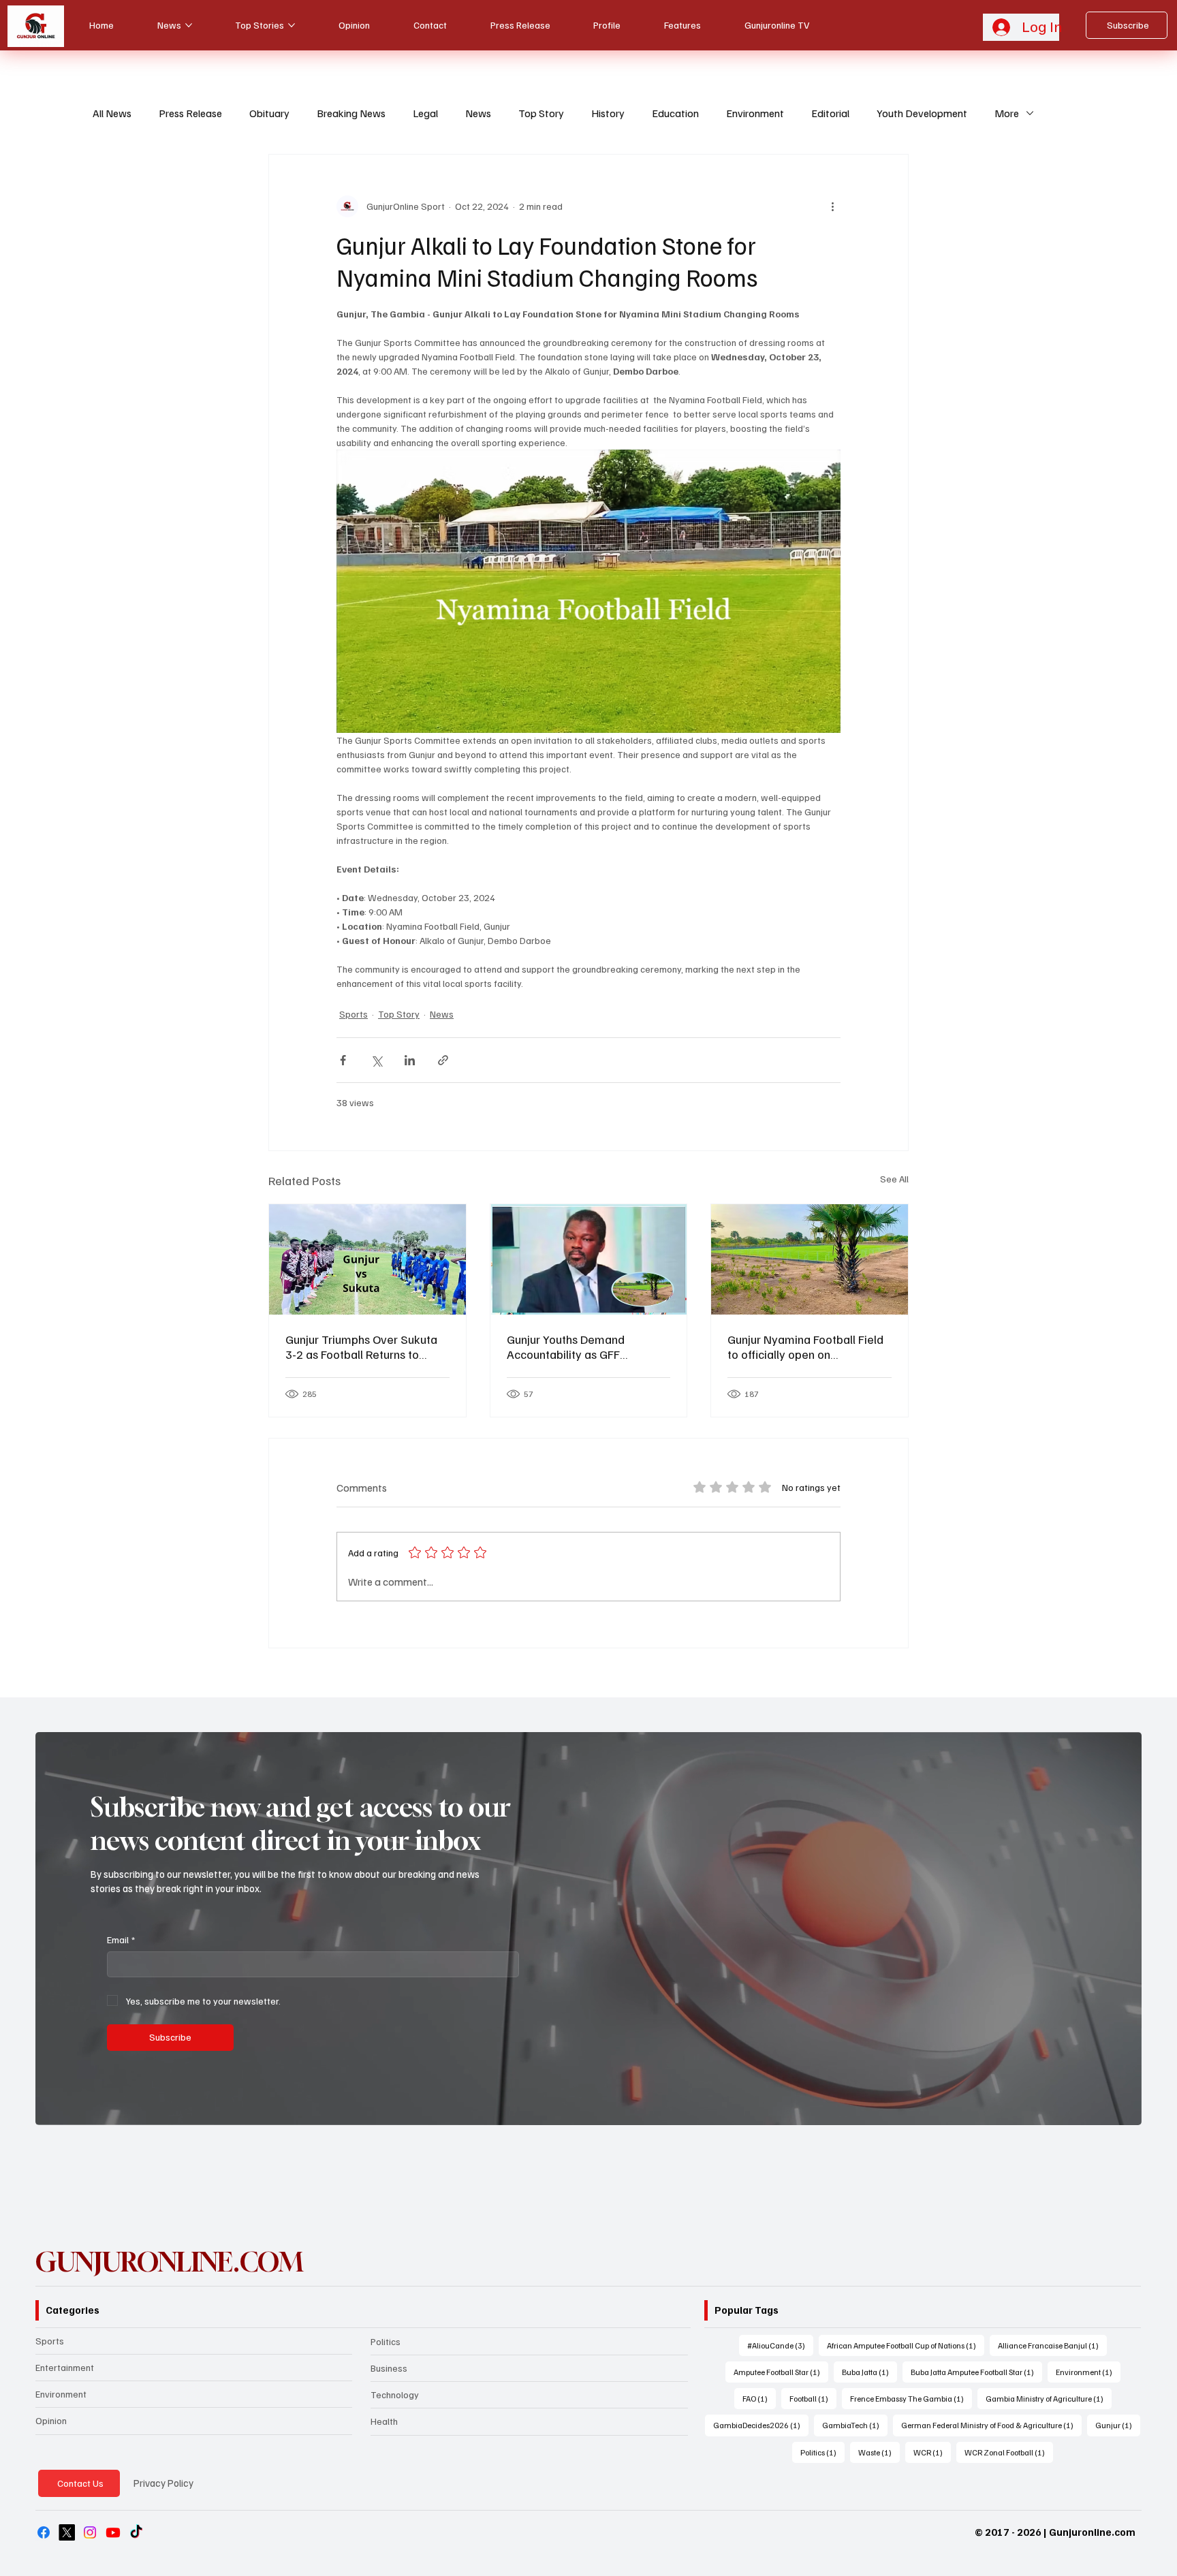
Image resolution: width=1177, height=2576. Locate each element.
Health (384, 2421)
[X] (67, 2532)
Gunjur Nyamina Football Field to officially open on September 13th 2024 (805, 1347)
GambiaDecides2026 (761, 2425)
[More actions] (832, 206)
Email (121, 1939)
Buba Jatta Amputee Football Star (976, 2372)
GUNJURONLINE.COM (169, 2262)
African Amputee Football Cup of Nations (906, 2345)
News (478, 113)
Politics (386, 2341)
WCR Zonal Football (1009, 2452)
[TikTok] (136, 2532)
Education (675, 113)
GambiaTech (855, 2425)
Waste (879, 2452)
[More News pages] (189, 25)
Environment (755, 113)
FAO (759, 2398)
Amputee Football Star (781, 2372)
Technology (395, 2394)
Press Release (190, 113)
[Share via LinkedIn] (410, 1060)
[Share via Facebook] (343, 1060)
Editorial (830, 113)
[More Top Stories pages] (292, 25)
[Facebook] (44, 2532)
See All (894, 1179)
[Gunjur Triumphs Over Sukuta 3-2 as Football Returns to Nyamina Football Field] (367, 1259)
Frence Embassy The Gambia (911, 2398)
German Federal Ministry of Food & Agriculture (991, 2425)
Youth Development (922, 113)
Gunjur (1118, 2425)
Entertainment (65, 2367)
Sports (354, 1014)
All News (112, 113)
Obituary (269, 113)
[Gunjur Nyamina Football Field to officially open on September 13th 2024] (810, 1259)
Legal (425, 113)
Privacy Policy (163, 2483)
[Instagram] (90, 2532)
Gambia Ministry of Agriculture (1049, 2398)
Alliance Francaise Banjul (1052, 2345)
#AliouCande (780, 2345)
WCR (932, 2452)
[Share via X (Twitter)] (376, 1060)
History (608, 113)
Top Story (541, 113)
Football (813, 2398)
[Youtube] (113, 2532)
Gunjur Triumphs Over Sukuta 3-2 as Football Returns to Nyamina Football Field (361, 1347)
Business (389, 2368)
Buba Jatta (869, 2372)
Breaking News (351, 113)
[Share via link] (443, 1060)
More (1007, 113)
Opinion (51, 2420)
